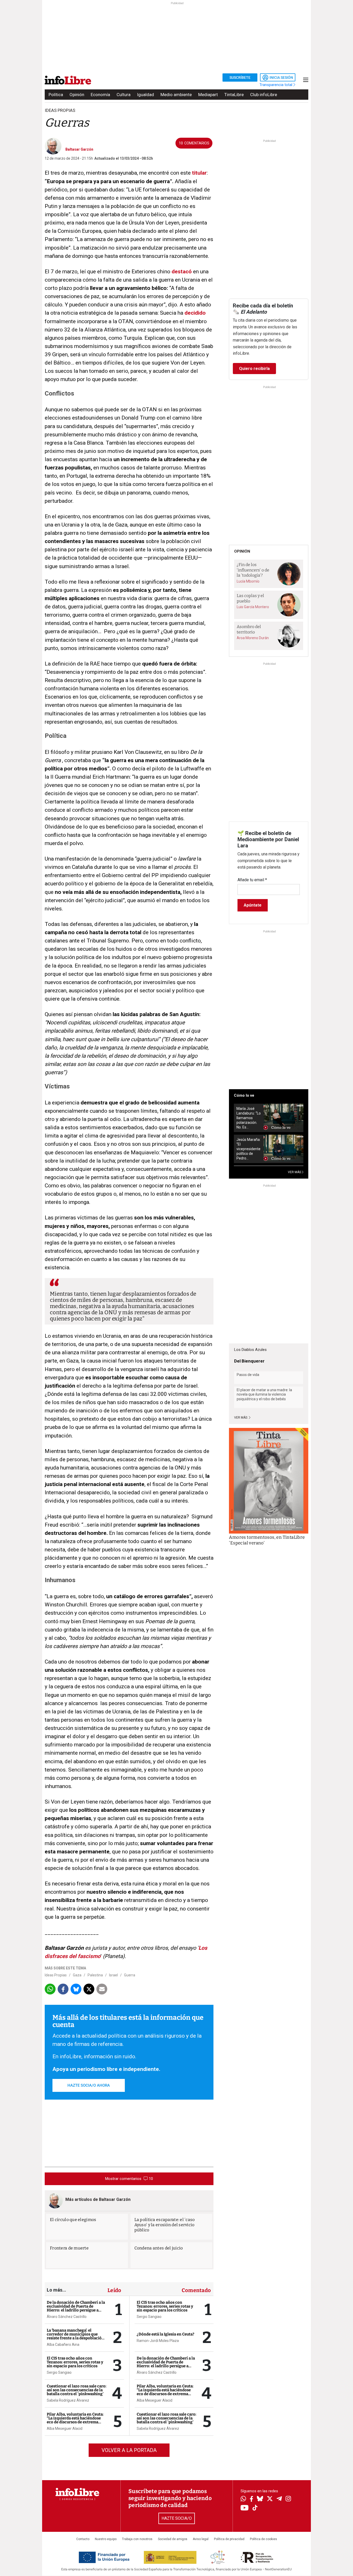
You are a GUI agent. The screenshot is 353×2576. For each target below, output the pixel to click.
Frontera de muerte (69, 2248)
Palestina (95, 1975)
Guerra (130, 1975)
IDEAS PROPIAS (60, 110)
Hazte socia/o (177, 2518)
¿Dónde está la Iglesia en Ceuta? (166, 2334)
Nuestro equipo (106, 2539)
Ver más (241, 1418)
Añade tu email (252, 880)
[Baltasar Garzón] (53, 146)
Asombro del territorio (249, 629)
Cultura (124, 95)
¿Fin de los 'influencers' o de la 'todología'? (253, 570)
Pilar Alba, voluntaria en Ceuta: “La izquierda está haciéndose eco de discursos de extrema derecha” (75, 2420)
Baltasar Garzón (79, 149)
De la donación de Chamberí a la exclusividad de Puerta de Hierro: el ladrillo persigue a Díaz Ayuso (76, 2308)
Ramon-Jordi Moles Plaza (158, 2341)
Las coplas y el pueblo (250, 598)
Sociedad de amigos (173, 2539)
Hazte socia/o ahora (89, 2085)
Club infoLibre (264, 95)
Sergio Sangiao (59, 2372)
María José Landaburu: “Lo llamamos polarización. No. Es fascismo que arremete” (249, 1118)
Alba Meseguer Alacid (65, 2428)
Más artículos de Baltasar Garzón (98, 2199)
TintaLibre (234, 95)
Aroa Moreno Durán (253, 638)
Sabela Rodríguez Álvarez (68, 2400)
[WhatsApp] (243, 2499)
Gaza (77, 1975)
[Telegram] (279, 2499)
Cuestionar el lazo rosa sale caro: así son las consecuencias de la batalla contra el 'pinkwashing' (77, 2390)
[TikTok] (255, 2508)
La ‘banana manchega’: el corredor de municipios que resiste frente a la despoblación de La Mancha (75, 2336)
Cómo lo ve (244, 1095)
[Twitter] (270, 2499)
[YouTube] (245, 2508)
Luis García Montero (253, 607)
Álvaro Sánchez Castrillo (67, 2317)
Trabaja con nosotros (137, 2539)
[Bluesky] (260, 2499)
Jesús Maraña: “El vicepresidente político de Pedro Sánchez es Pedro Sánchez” (248, 1149)
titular (199, 173)
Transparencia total (276, 85)
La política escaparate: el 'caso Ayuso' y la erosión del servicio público (165, 2225)
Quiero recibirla (254, 369)
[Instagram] (288, 2499)
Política (56, 95)
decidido (195, 313)
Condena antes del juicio (159, 2248)
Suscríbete (240, 78)
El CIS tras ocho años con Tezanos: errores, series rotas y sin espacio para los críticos (75, 2362)
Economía (100, 95)
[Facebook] (251, 2499)
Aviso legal (201, 2539)
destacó (182, 272)
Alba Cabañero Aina (63, 2345)
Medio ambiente (176, 95)
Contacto (83, 2539)
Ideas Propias (56, 1975)
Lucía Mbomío (248, 581)
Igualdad (145, 95)
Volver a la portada (129, 2450)
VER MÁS (295, 1172)
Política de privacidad (229, 2539)
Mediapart (208, 95)
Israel (113, 1975)
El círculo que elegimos (73, 2220)
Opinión (77, 95)
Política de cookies (263, 2539)
